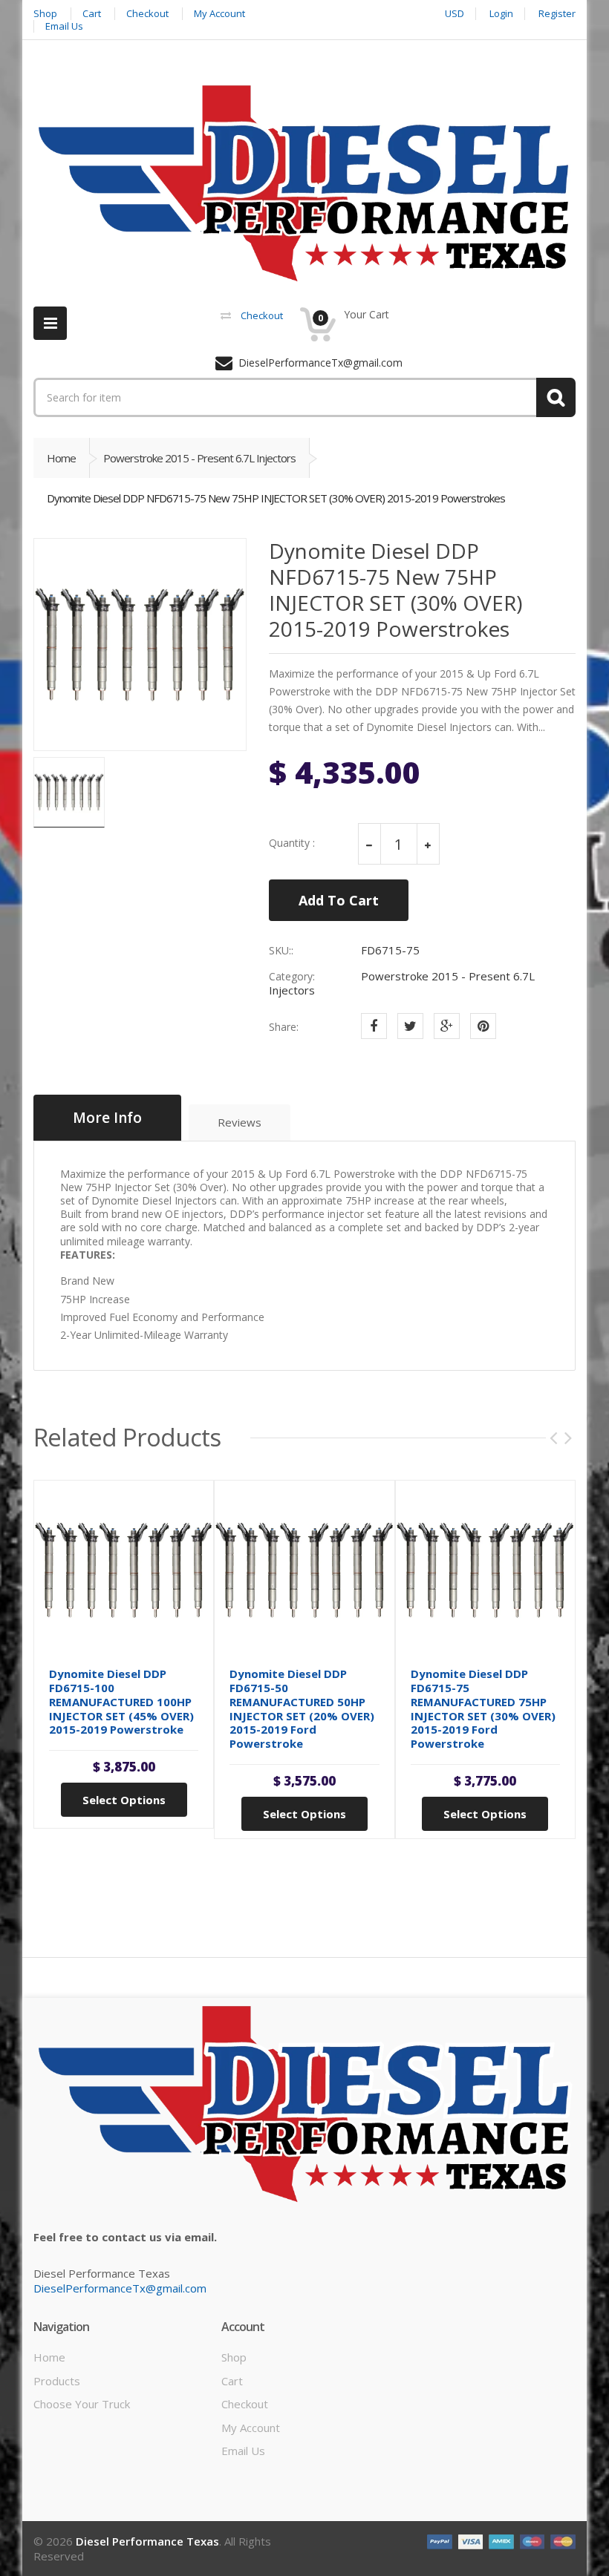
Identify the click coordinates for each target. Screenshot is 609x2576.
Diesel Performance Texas (147, 2541)
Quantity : (292, 843)
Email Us (243, 2451)
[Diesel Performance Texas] (304, 183)
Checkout (245, 2404)
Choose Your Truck (82, 2404)
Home (61, 458)
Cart (232, 2381)
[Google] (447, 1026)
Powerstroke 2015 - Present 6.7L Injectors (199, 458)
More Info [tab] (107, 1118)
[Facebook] (374, 1026)
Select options (124, 1800)
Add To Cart (339, 900)
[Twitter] (410, 1026)
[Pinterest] (483, 1026)
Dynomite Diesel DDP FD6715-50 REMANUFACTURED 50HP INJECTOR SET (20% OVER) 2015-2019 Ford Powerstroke (302, 1708)
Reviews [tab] (240, 1122)
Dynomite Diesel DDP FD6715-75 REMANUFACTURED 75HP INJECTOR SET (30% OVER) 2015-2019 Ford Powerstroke (483, 1708)
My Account (251, 2428)
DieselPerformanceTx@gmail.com (120, 2288)
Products (57, 2381)
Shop (234, 2357)
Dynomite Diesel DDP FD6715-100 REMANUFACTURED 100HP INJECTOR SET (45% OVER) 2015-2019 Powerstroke (121, 1701)
